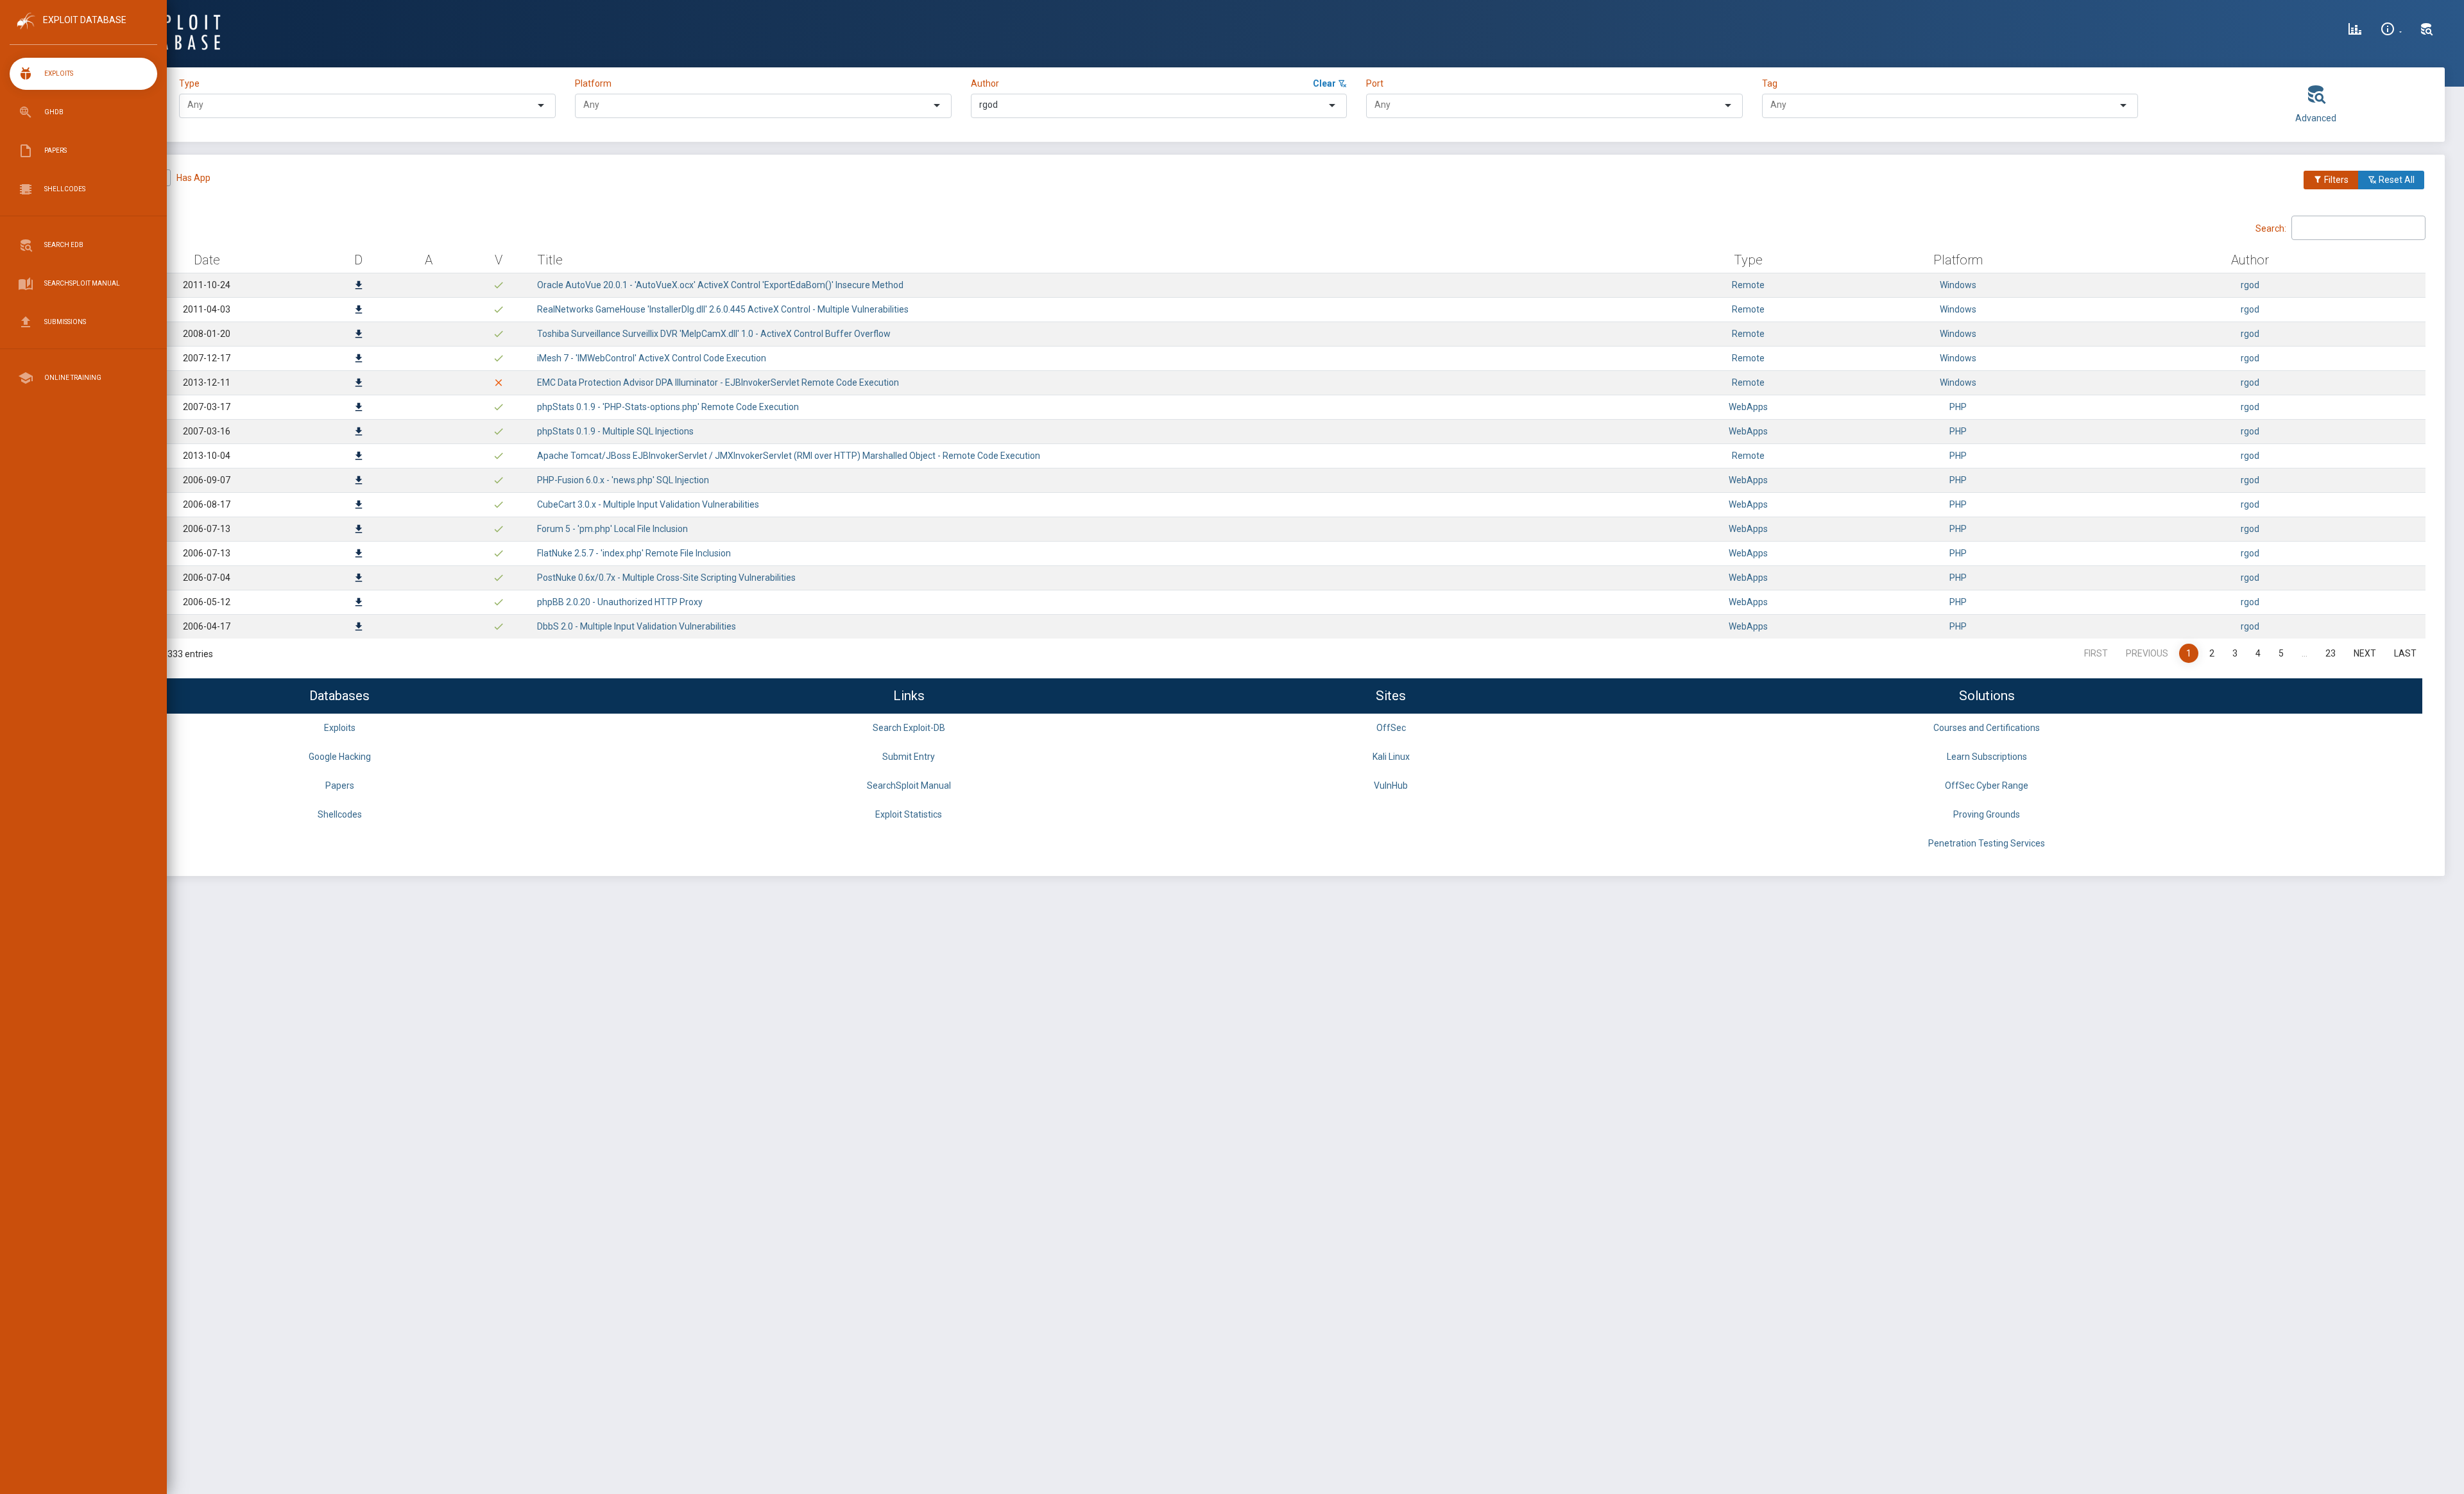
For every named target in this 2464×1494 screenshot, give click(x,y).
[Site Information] (2391, 31)
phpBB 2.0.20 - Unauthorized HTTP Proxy (620, 602)
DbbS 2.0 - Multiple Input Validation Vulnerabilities (637, 626)
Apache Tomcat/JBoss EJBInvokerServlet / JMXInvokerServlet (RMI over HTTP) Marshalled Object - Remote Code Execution (789, 456)
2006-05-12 (207, 602)
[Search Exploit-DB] (2427, 31)
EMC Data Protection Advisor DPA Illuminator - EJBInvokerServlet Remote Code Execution (718, 382)
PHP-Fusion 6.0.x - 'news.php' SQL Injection (623, 480)
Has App (193, 178)
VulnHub (1391, 786)
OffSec (1391, 728)
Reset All (2396, 180)
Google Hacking (340, 757)
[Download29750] (359, 433)
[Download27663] (359, 628)
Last (2405, 653)
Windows (1958, 285)
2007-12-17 (207, 358)
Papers (340, 786)
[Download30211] (359, 384)
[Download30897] (359, 359)
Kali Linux (1391, 757)
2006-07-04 (207, 578)
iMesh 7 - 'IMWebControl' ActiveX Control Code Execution (652, 358)
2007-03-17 (207, 407)
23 (2331, 653)
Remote (1748, 285)
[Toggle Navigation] (83, 31)
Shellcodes (340, 814)
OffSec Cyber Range (1987, 786)
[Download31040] (359, 335)
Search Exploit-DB (909, 728)
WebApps (1748, 407)
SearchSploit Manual (909, 786)
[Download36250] (359, 286)
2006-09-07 (207, 480)
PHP (1958, 407)
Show (102, 227)
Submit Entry (909, 757)
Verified (129, 178)
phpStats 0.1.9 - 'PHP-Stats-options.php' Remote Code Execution (668, 407)
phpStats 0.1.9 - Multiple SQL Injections (615, 431)
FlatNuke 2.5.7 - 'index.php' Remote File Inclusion (634, 553)
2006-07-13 (207, 529)
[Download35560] (359, 311)
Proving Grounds (1987, 814)
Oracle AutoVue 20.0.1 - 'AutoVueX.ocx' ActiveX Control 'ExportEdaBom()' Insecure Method (720, 285)
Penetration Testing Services (1987, 843)
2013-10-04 (207, 456)
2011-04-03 (207, 309)
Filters (2335, 180)
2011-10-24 (207, 285)
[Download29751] (359, 408)
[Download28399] (359, 506)
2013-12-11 (207, 382)
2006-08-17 (207, 504)
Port (1375, 83)
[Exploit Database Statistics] (2355, 31)
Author (985, 83)
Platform (593, 83)
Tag (1770, 83)
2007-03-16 (207, 431)
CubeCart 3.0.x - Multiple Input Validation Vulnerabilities (648, 504)
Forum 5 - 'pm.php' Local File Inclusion (612, 529)
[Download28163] (359, 579)
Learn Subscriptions (1987, 757)
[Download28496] (359, 481)
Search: (2271, 228)
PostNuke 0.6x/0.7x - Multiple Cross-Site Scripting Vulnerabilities (666, 578)
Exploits (340, 728)
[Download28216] (359, 554)
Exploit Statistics (909, 814)
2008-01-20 (207, 334)
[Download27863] (359, 603)
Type (191, 83)
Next (2365, 653)
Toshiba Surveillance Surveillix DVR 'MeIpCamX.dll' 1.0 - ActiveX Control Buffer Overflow (714, 334)
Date (207, 260)
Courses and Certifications (1987, 728)
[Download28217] (359, 530)
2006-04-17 (207, 626)
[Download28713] (359, 457)
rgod (2250, 285)
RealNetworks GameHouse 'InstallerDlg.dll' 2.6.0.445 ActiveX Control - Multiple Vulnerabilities (723, 309)
